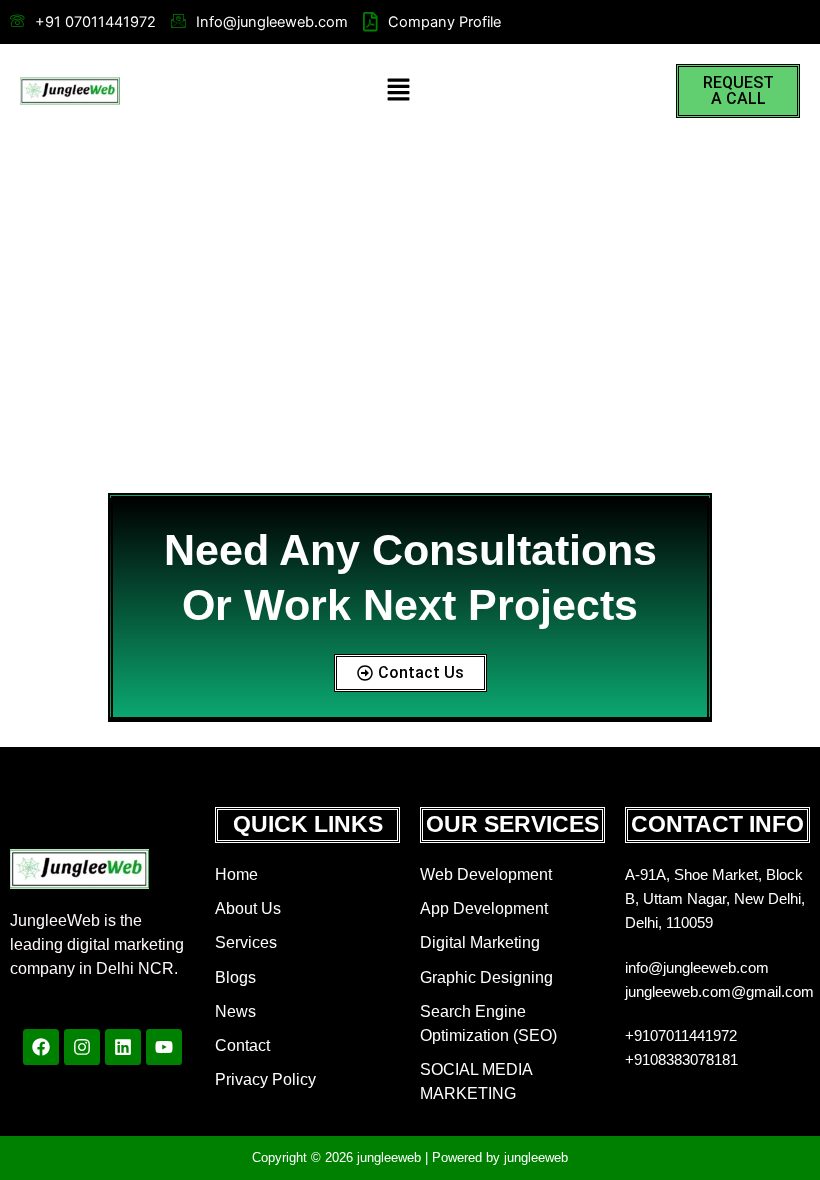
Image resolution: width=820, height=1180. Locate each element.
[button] (398, 90)
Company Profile (444, 22)
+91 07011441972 (95, 22)
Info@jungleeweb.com (272, 22)
